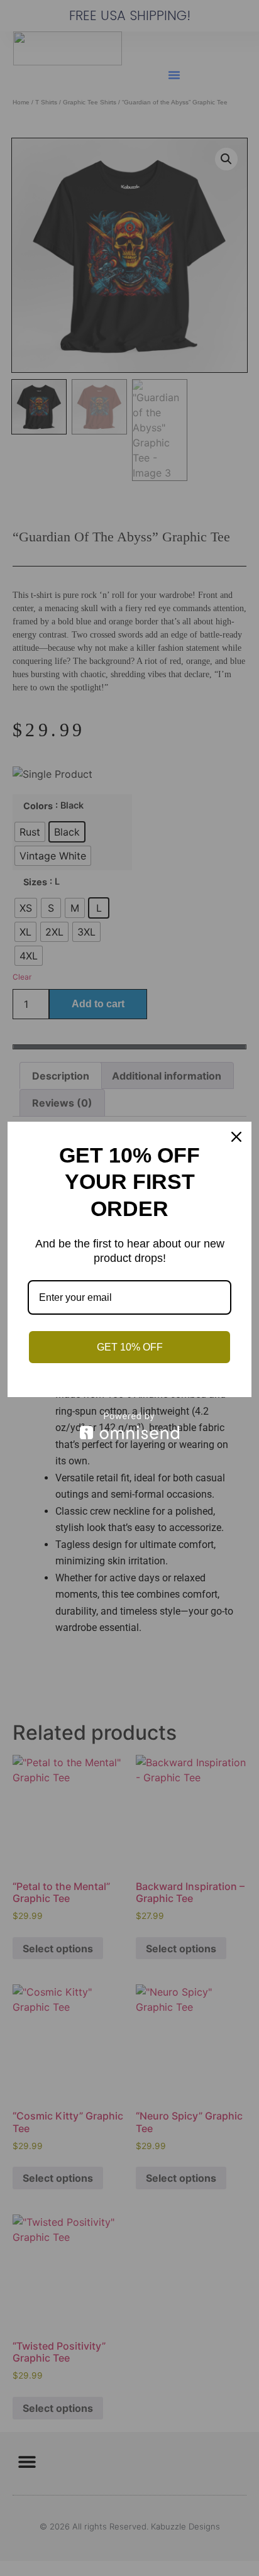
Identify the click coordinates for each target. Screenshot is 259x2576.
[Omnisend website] (129, 1426)
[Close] (236, 1137)
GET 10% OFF (130, 1347)
